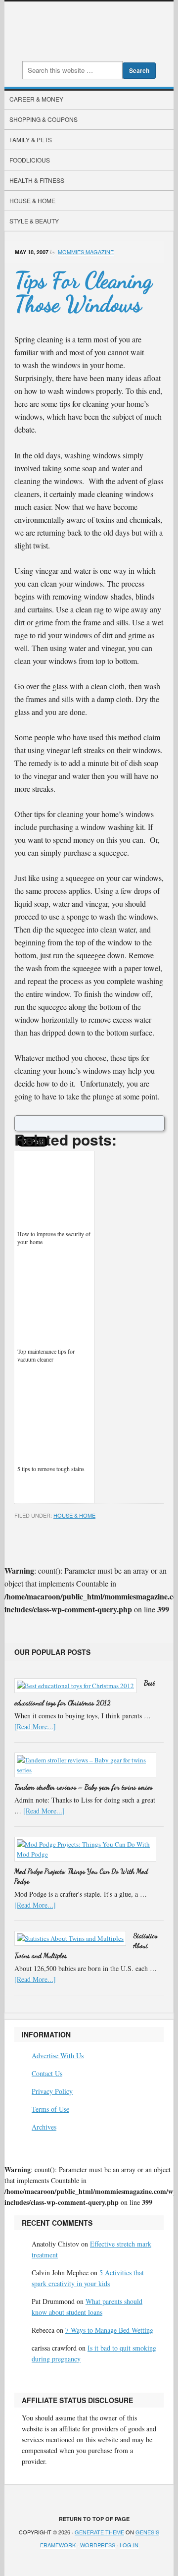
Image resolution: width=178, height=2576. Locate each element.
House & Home (32, 200)
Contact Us (47, 2073)
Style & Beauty (34, 221)
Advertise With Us (58, 2055)
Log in (129, 2545)
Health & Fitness (37, 180)
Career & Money (36, 99)
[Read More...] (35, 1726)
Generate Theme (99, 2532)
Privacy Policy (52, 2091)
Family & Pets (31, 139)
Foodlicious (30, 160)
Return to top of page (94, 2519)
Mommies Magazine (86, 252)
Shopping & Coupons (44, 119)
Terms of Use (50, 2109)
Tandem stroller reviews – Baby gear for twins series (83, 1787)
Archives (44, 2127)
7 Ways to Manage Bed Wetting (109, 2330)
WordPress (98, 2545)
